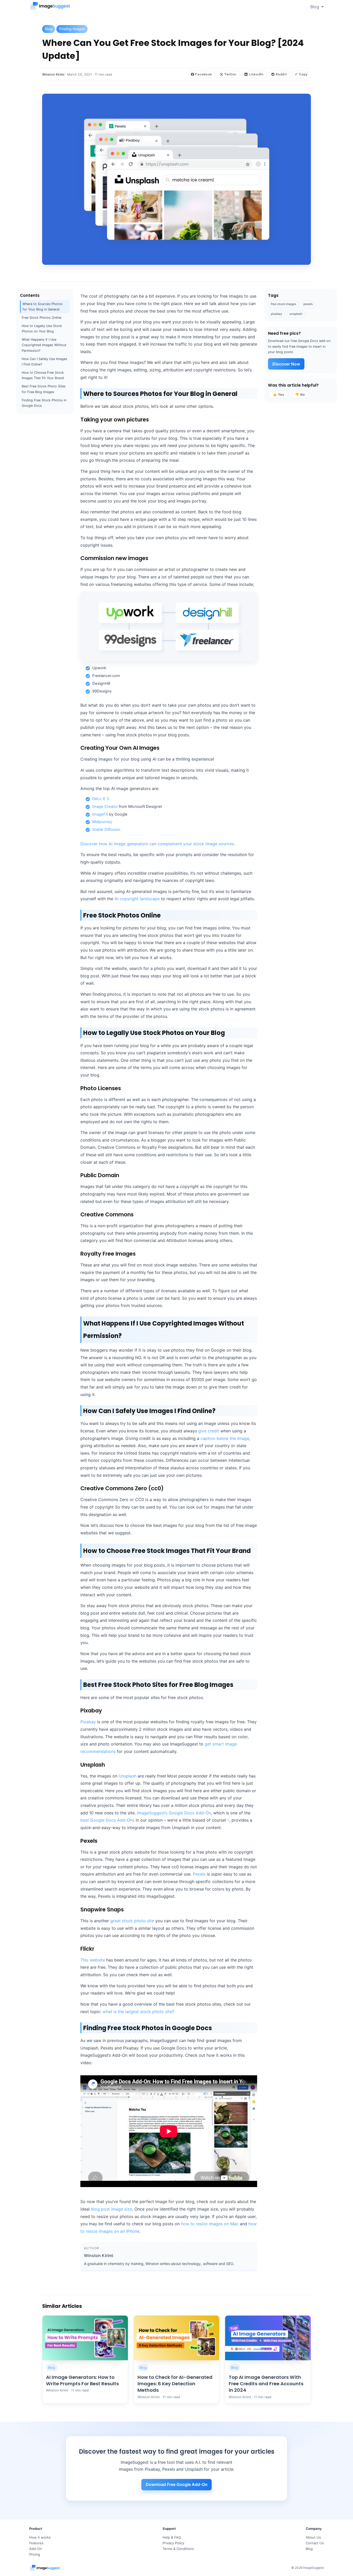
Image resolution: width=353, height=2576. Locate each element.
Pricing (35, 2554)
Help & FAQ (172, 2537)
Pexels (199, 1874)
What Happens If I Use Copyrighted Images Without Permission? (44, 345)
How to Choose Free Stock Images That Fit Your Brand (43, 376)
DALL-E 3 (101, 799)
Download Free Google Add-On (177, 2484)
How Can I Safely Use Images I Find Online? (44, 362)
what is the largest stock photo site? (139, 2012)
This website (93, 1960)
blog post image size (112, 2209)
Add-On (36, 2549)
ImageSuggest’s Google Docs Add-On (174, 1813)
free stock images (283, 304)
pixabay (277, 314)
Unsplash (128, 1776)
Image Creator (105, 807)
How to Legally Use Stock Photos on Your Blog (42, 329)
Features (36, 2543)
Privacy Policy (173, 2543)
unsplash (296, 314)
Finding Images (72, 29)
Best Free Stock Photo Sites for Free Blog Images (44, 389)
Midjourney (102, 822)
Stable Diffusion (106, 830)
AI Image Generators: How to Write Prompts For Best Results (82, 2380)
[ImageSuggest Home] (50, 7)
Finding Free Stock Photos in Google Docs (44, 403)
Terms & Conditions (178, 2549)
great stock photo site (132, 1921)
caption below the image (225, 1438)
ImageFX (101, 814)
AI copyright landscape (137, 899)
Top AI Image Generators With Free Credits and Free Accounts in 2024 (266, 2384)
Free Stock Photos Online (41, 318)
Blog (315, 7)
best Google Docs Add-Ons (107, 1820)
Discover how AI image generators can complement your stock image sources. (158, 844)
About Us (313, 2537)
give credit (209, 1431)
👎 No (300, 394)
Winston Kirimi (53, 74)
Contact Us (315, 2543)
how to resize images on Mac (210, 2224)
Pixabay (88, 1722)
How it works (40, 2537)
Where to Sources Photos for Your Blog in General (43, 307)
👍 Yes (279, 394)
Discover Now (286, 364)
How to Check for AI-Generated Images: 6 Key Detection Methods (175, 2384)
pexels (308, 304)
